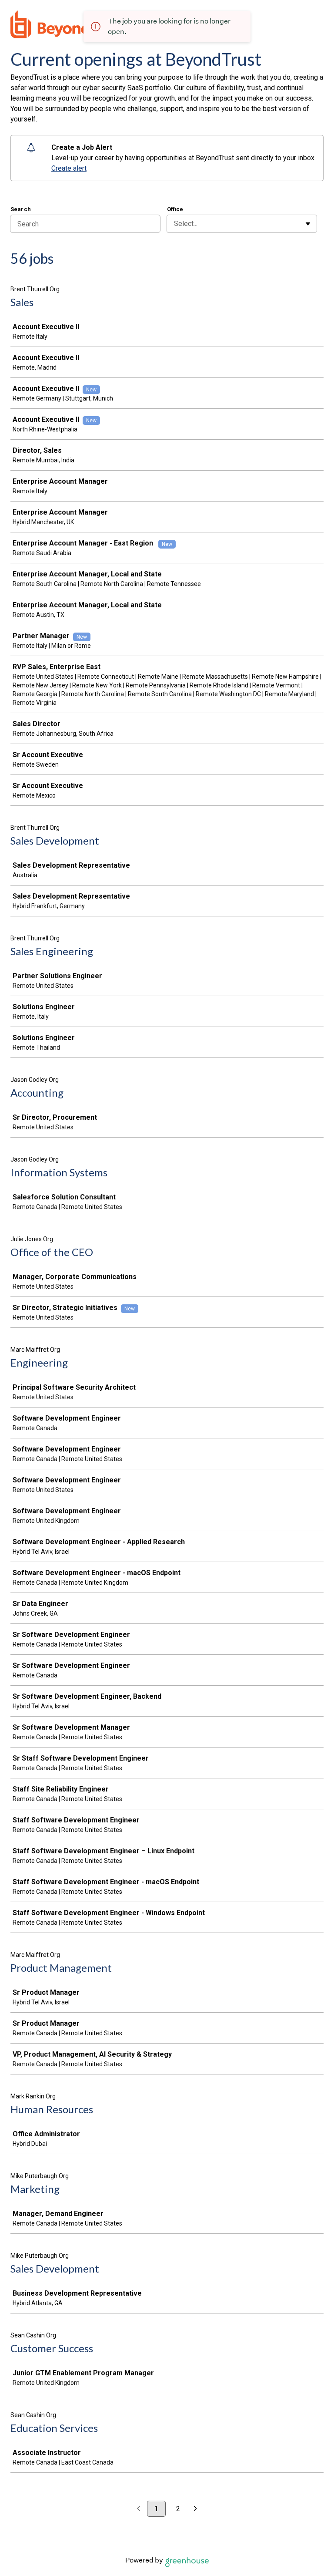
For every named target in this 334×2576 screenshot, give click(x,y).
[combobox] (175, 224)
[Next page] (195, 2509)
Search (21, 209)
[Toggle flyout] (308, 224)
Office (175, 209)
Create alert (69, 168)
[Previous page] (139, 2509)
